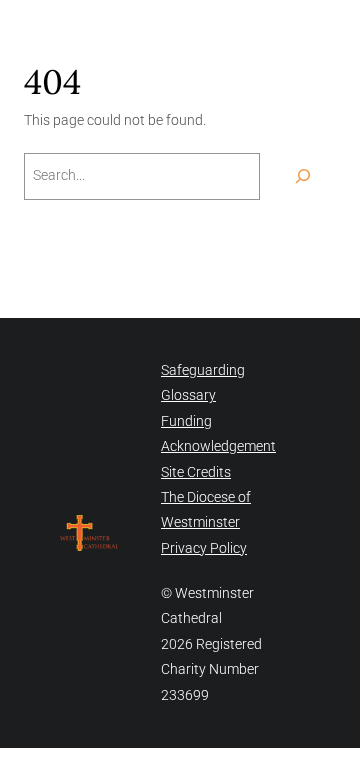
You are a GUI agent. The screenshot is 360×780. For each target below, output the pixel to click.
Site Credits (196, 472)
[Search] (303, 176)
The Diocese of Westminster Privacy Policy (206, 522)
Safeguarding (203, 370)
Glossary (188, 395)
